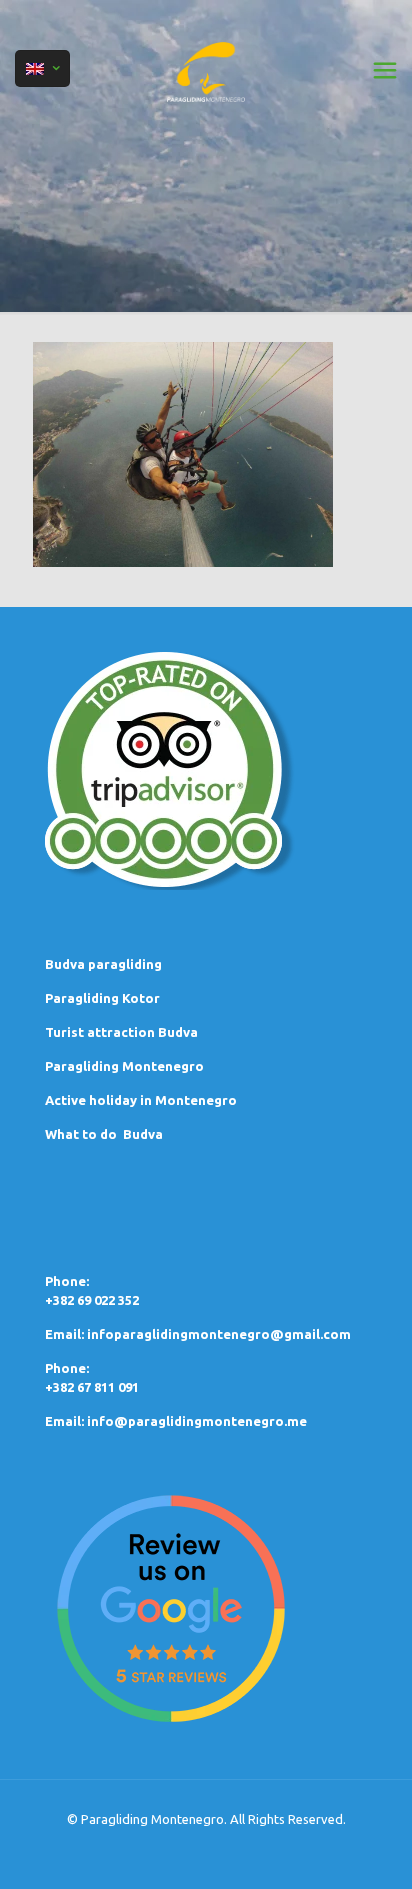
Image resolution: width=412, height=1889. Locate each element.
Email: (66, 1421)
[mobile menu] (385, 70)
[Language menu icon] (42, 68)
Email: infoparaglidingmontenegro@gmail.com (198, 1334)
